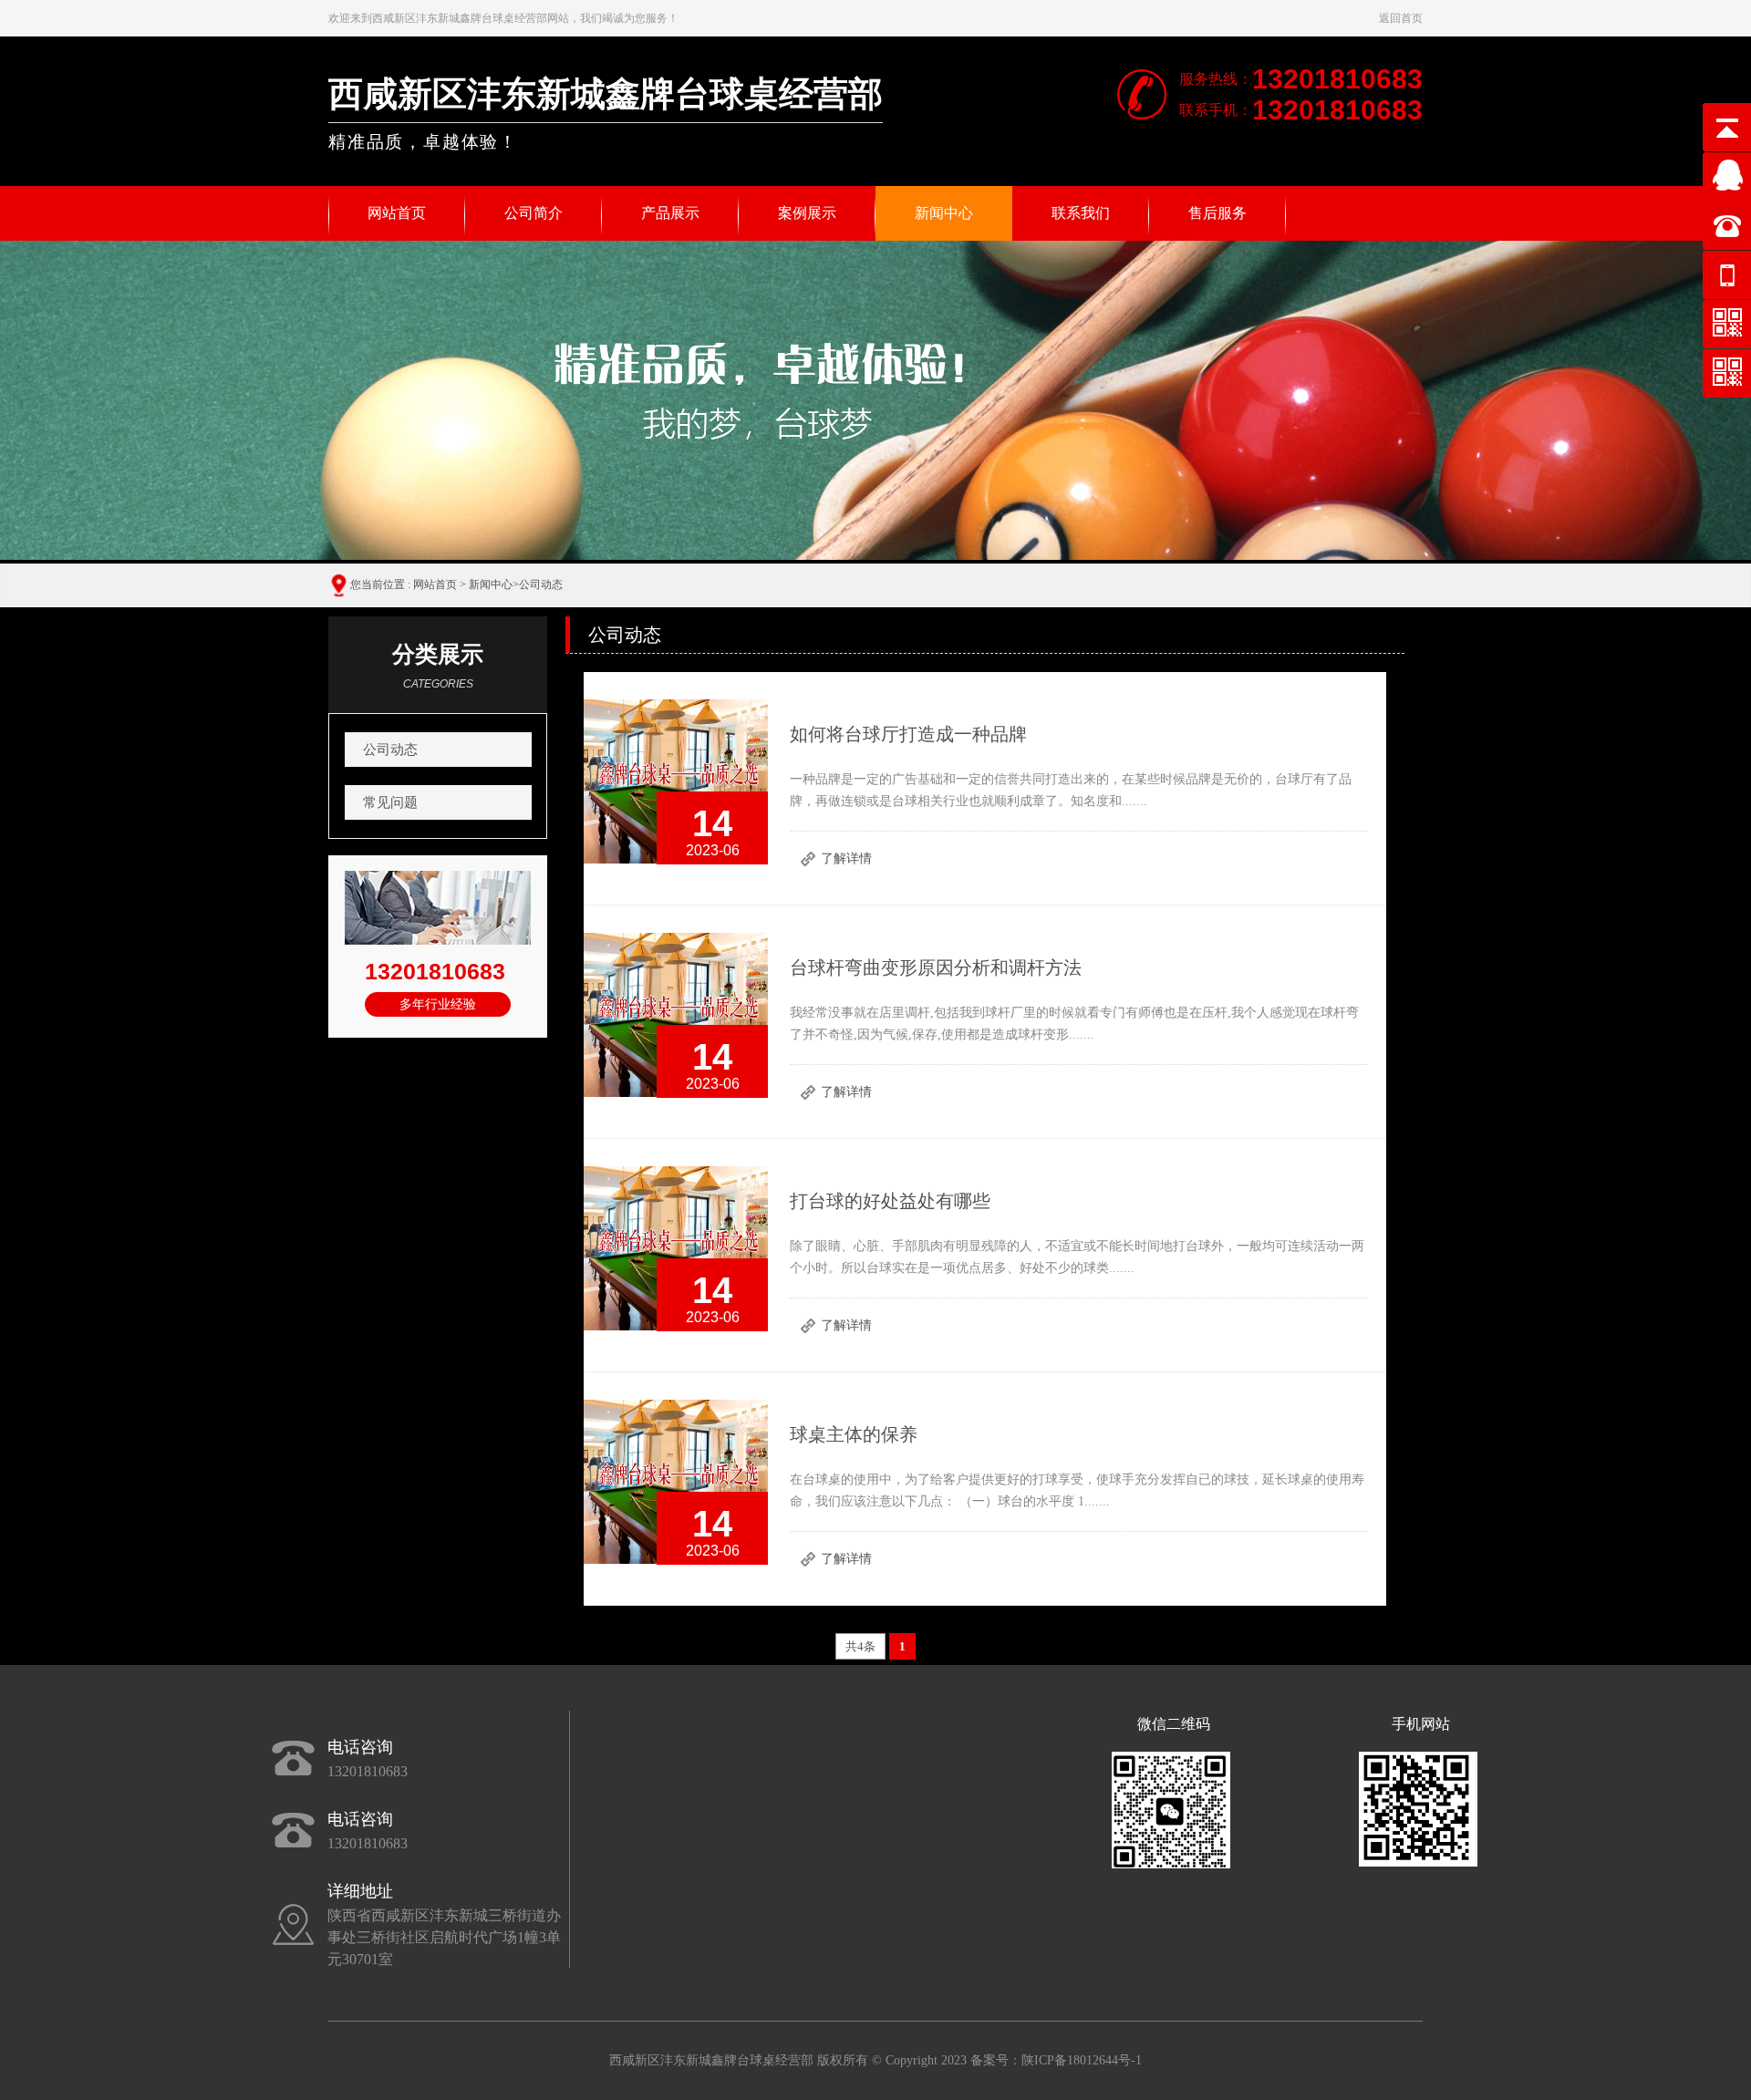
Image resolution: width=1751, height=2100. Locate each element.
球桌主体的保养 (854, 1434)
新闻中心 (944, 213)
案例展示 (807, 213)
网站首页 (397, 213)
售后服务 (1217, 213)
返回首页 (1401, 18)
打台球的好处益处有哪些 (890, 1201)
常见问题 (390, 802)
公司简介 (534, 213)
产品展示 (670, 213)
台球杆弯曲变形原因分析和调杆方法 (936, 967)
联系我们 (1081, 213)
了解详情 (846, 859)
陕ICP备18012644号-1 (1082, 2060)
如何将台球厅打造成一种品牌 (908, 734)
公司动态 (541, 584)
